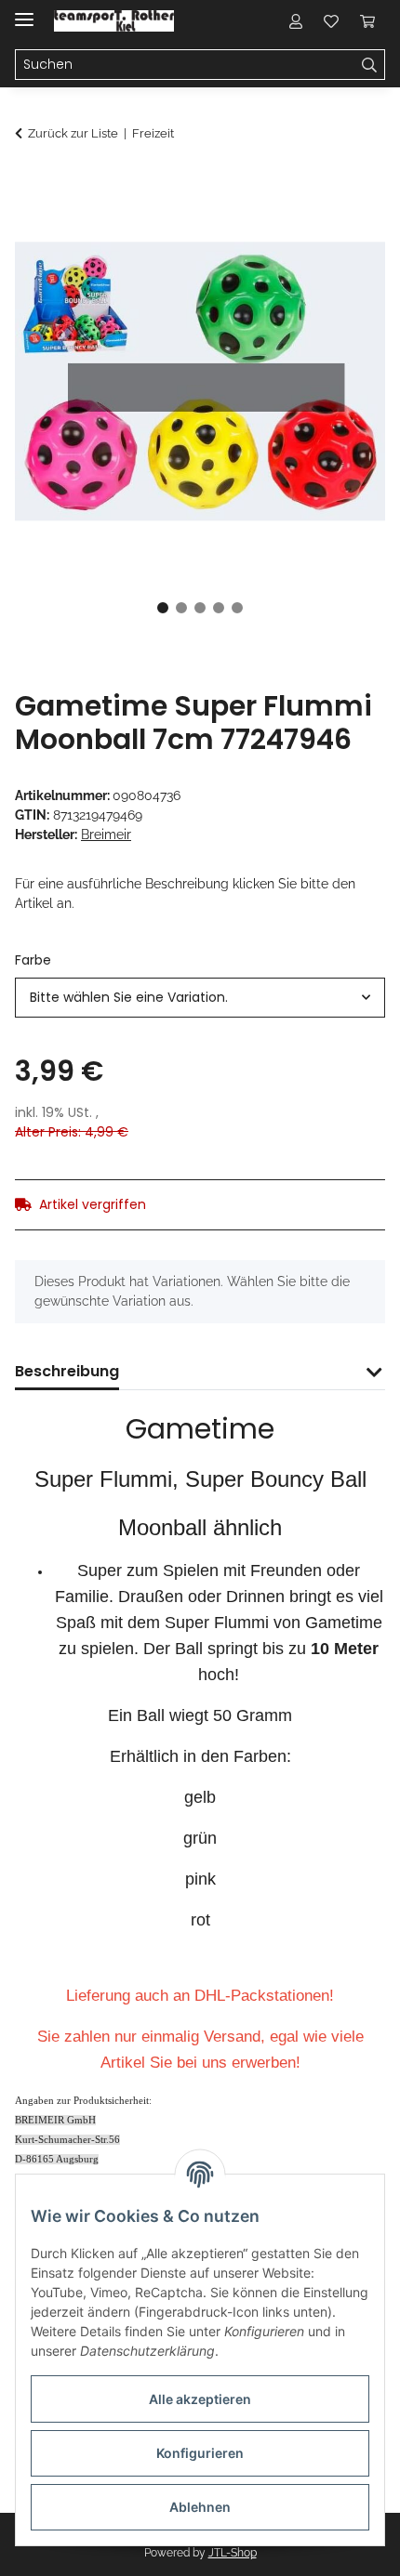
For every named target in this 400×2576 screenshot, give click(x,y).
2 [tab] (181, 608)
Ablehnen (200, 2507)
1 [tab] (163, 608)
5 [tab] (237, 608)
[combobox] (200, 998)
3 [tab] (200, 608)
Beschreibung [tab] (67, 1371)
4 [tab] (219, 608)
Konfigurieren (200, 2453)
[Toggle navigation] (24, 12)
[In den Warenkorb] (30, 183)
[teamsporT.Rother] (114, 21)
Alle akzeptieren (200, 2399)
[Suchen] (370, 65)
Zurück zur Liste (73, 133)
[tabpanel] (200, 381)
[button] (296, 20)
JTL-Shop (233, 2553)
